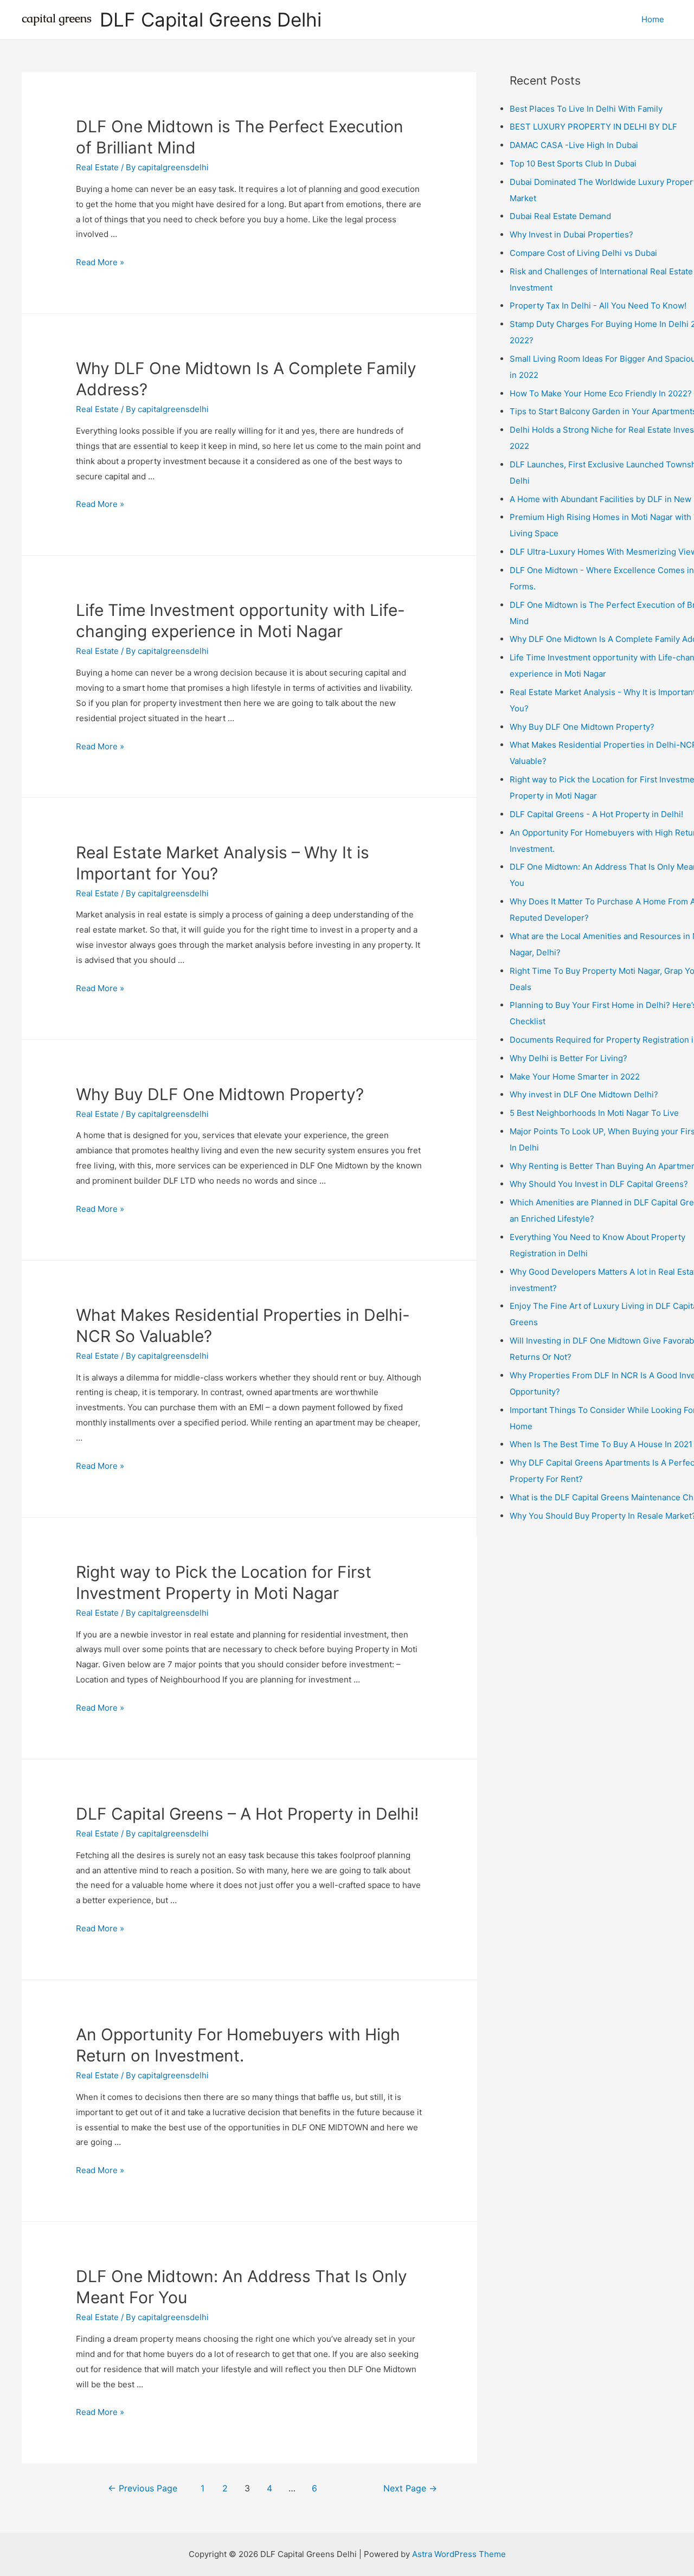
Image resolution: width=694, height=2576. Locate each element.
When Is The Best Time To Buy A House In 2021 (601, 1444)
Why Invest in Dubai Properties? (571, 235)
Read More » (100, 262)
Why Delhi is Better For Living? (568, 1058)
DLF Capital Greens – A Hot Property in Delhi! (247, 1814)
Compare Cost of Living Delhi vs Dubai (583, 253)
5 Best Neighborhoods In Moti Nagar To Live (594, 1113)
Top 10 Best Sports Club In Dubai (573, 163)
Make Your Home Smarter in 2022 (575, 1077)
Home (653, 19)
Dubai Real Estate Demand (560, 216)
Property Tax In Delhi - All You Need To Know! (598, 306)
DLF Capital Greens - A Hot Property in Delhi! (596, 814)
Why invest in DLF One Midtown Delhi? (584, 1094)
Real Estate (97, 167)
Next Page (410, 2488)
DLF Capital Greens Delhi (211, 20)
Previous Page (143, 2488)
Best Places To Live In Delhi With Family (586, 109)
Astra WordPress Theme (459, 2554)
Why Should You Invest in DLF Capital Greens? (599, 1184)
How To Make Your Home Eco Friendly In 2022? (601, 393)
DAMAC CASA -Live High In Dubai (574, 145)
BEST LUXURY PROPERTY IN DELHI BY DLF (593, 127)
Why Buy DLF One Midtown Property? (220, 1094)
